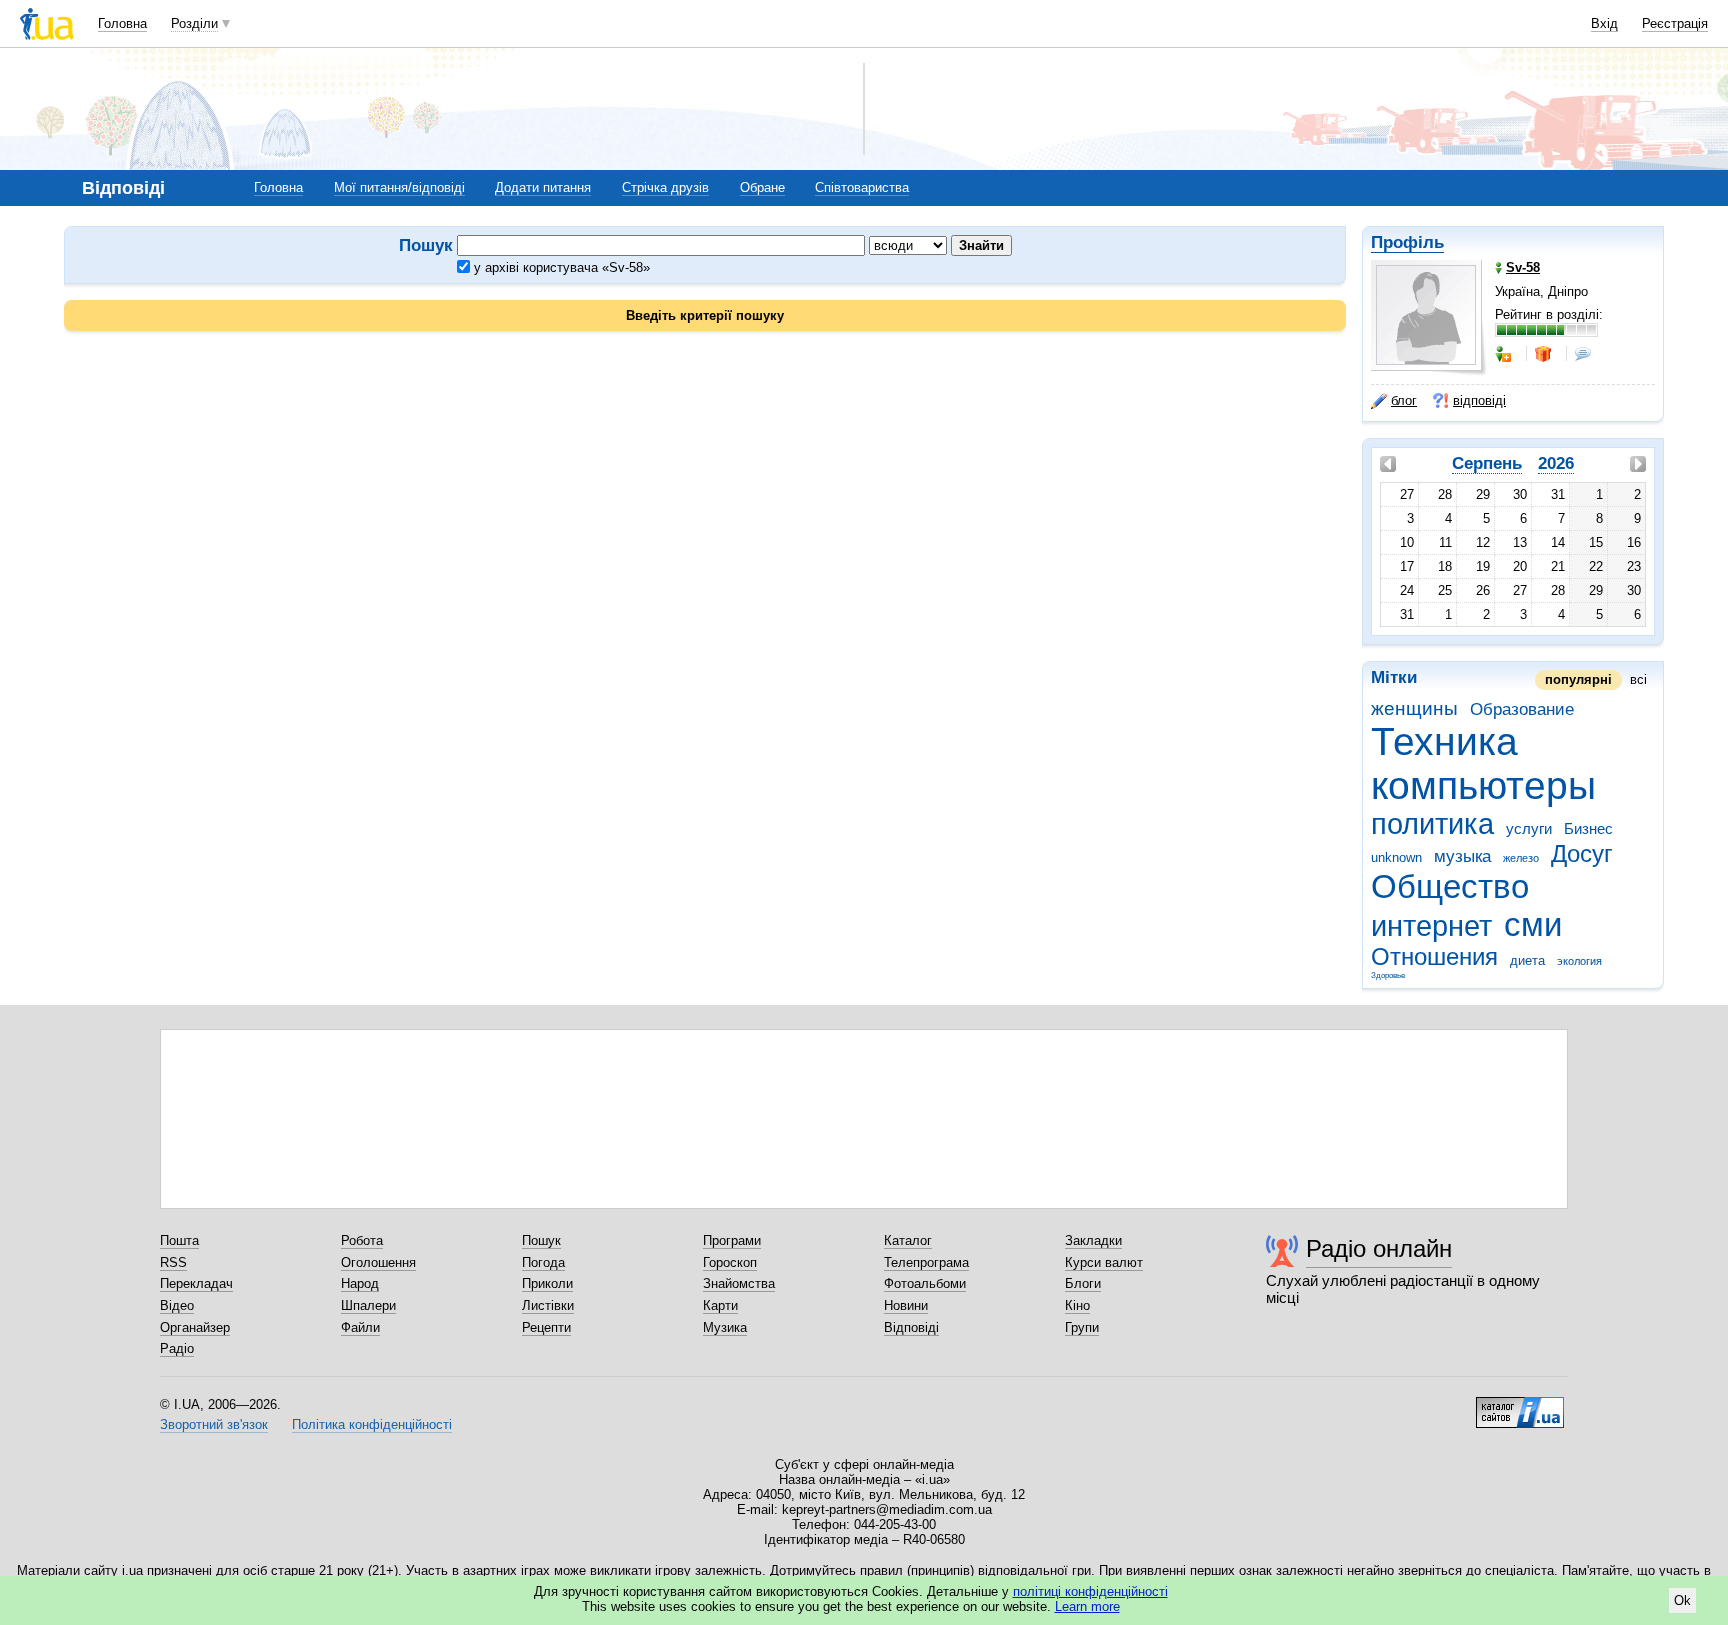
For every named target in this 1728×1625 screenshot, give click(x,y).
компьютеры (1483, 785)
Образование (1522, 709)
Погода (543, 1262)
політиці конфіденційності (1090, 1591)
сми (1533, 924)
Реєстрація (1675, 23)
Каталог (908, 1240)
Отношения (1434, 957)
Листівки (548, 1305)
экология (1579, 961)
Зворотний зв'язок (214, 1424)
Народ (360, 1283)
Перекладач (196, 1283)
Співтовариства (862, 187)
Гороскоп (730, 1262)
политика (1432, 824)
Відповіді (911, 1327)
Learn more (1087, 1606)
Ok (1682, 1600)
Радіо (177, 1348)
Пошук (541, 1240)
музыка (1462, 856)
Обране (762, 187)
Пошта (179, 1240)
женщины (1414, 708)
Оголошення (378, 1262)
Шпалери (368, 1305)
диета (1527, 960)
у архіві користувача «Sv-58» (560, 267)
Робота (362, 1240)
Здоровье (1388, 975)
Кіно (1077, 1305)
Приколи (547, 1283)
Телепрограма (926, 1262)
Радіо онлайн (1379, 1248)
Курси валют (1104, 1262)
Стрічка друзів (665, 187)
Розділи (194, 23)
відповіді (1479, 400)
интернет (1431, 926)
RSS (173, 1262)
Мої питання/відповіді (399, 187)
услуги (1529, 828)
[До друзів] (1505, 354)
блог (1404, 400)
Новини (906, 1305)
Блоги (1083, 1283)
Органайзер (195, 1327)
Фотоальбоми (925, 1283)
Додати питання (543, 187)
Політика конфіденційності (372, 1424)
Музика (725, 1327)
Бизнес (1588, 828)
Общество (1450, 886)
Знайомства (739, 1283)
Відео (177, 1305)
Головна (122, 23)
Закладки (1093, 1240)
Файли (360, 1327)
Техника (1444, 741)
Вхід (1604, 23)
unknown (1396, 857)
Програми (732, 1240)
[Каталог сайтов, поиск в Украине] (1520, 1405)
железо (1521, 858)
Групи (1082, 1327)
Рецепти (546, 1327)
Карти (720, 1305)
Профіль (1407, 242)
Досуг (1582, 854)
